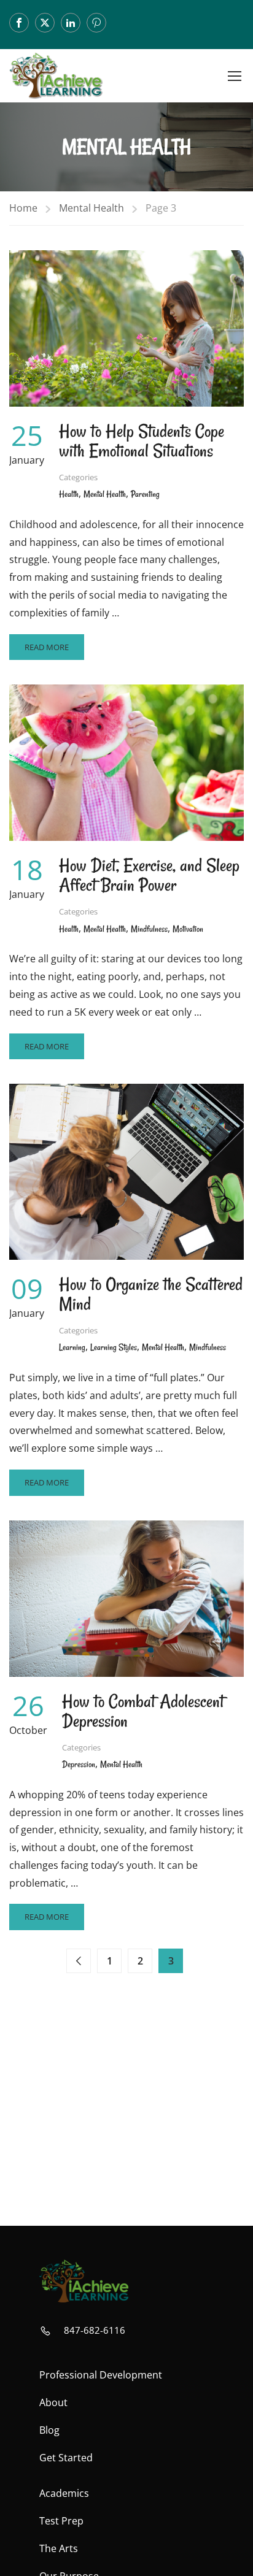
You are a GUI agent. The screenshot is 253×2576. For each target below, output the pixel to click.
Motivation (188, 929)
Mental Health (91, 208)
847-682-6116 (95, 2330)
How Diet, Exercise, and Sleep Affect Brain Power (149, 875)
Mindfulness (149, 929)
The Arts (59, 2548)
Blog (49, 2430)
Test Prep (61, 2521)
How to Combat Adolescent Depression (143, 1711)
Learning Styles (114, 1347)
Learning (72, 1347)
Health (69, 494)
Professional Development (101, 2375)
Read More (47, 651)
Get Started (66, 2458)
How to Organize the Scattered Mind (151, 1294)
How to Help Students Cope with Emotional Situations (142, 441)
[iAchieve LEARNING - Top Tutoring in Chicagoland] (56, 76)
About (53, 2402)
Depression (79, 1764)
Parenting (145, 494)
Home (23, 208)
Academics (64, 2493)
